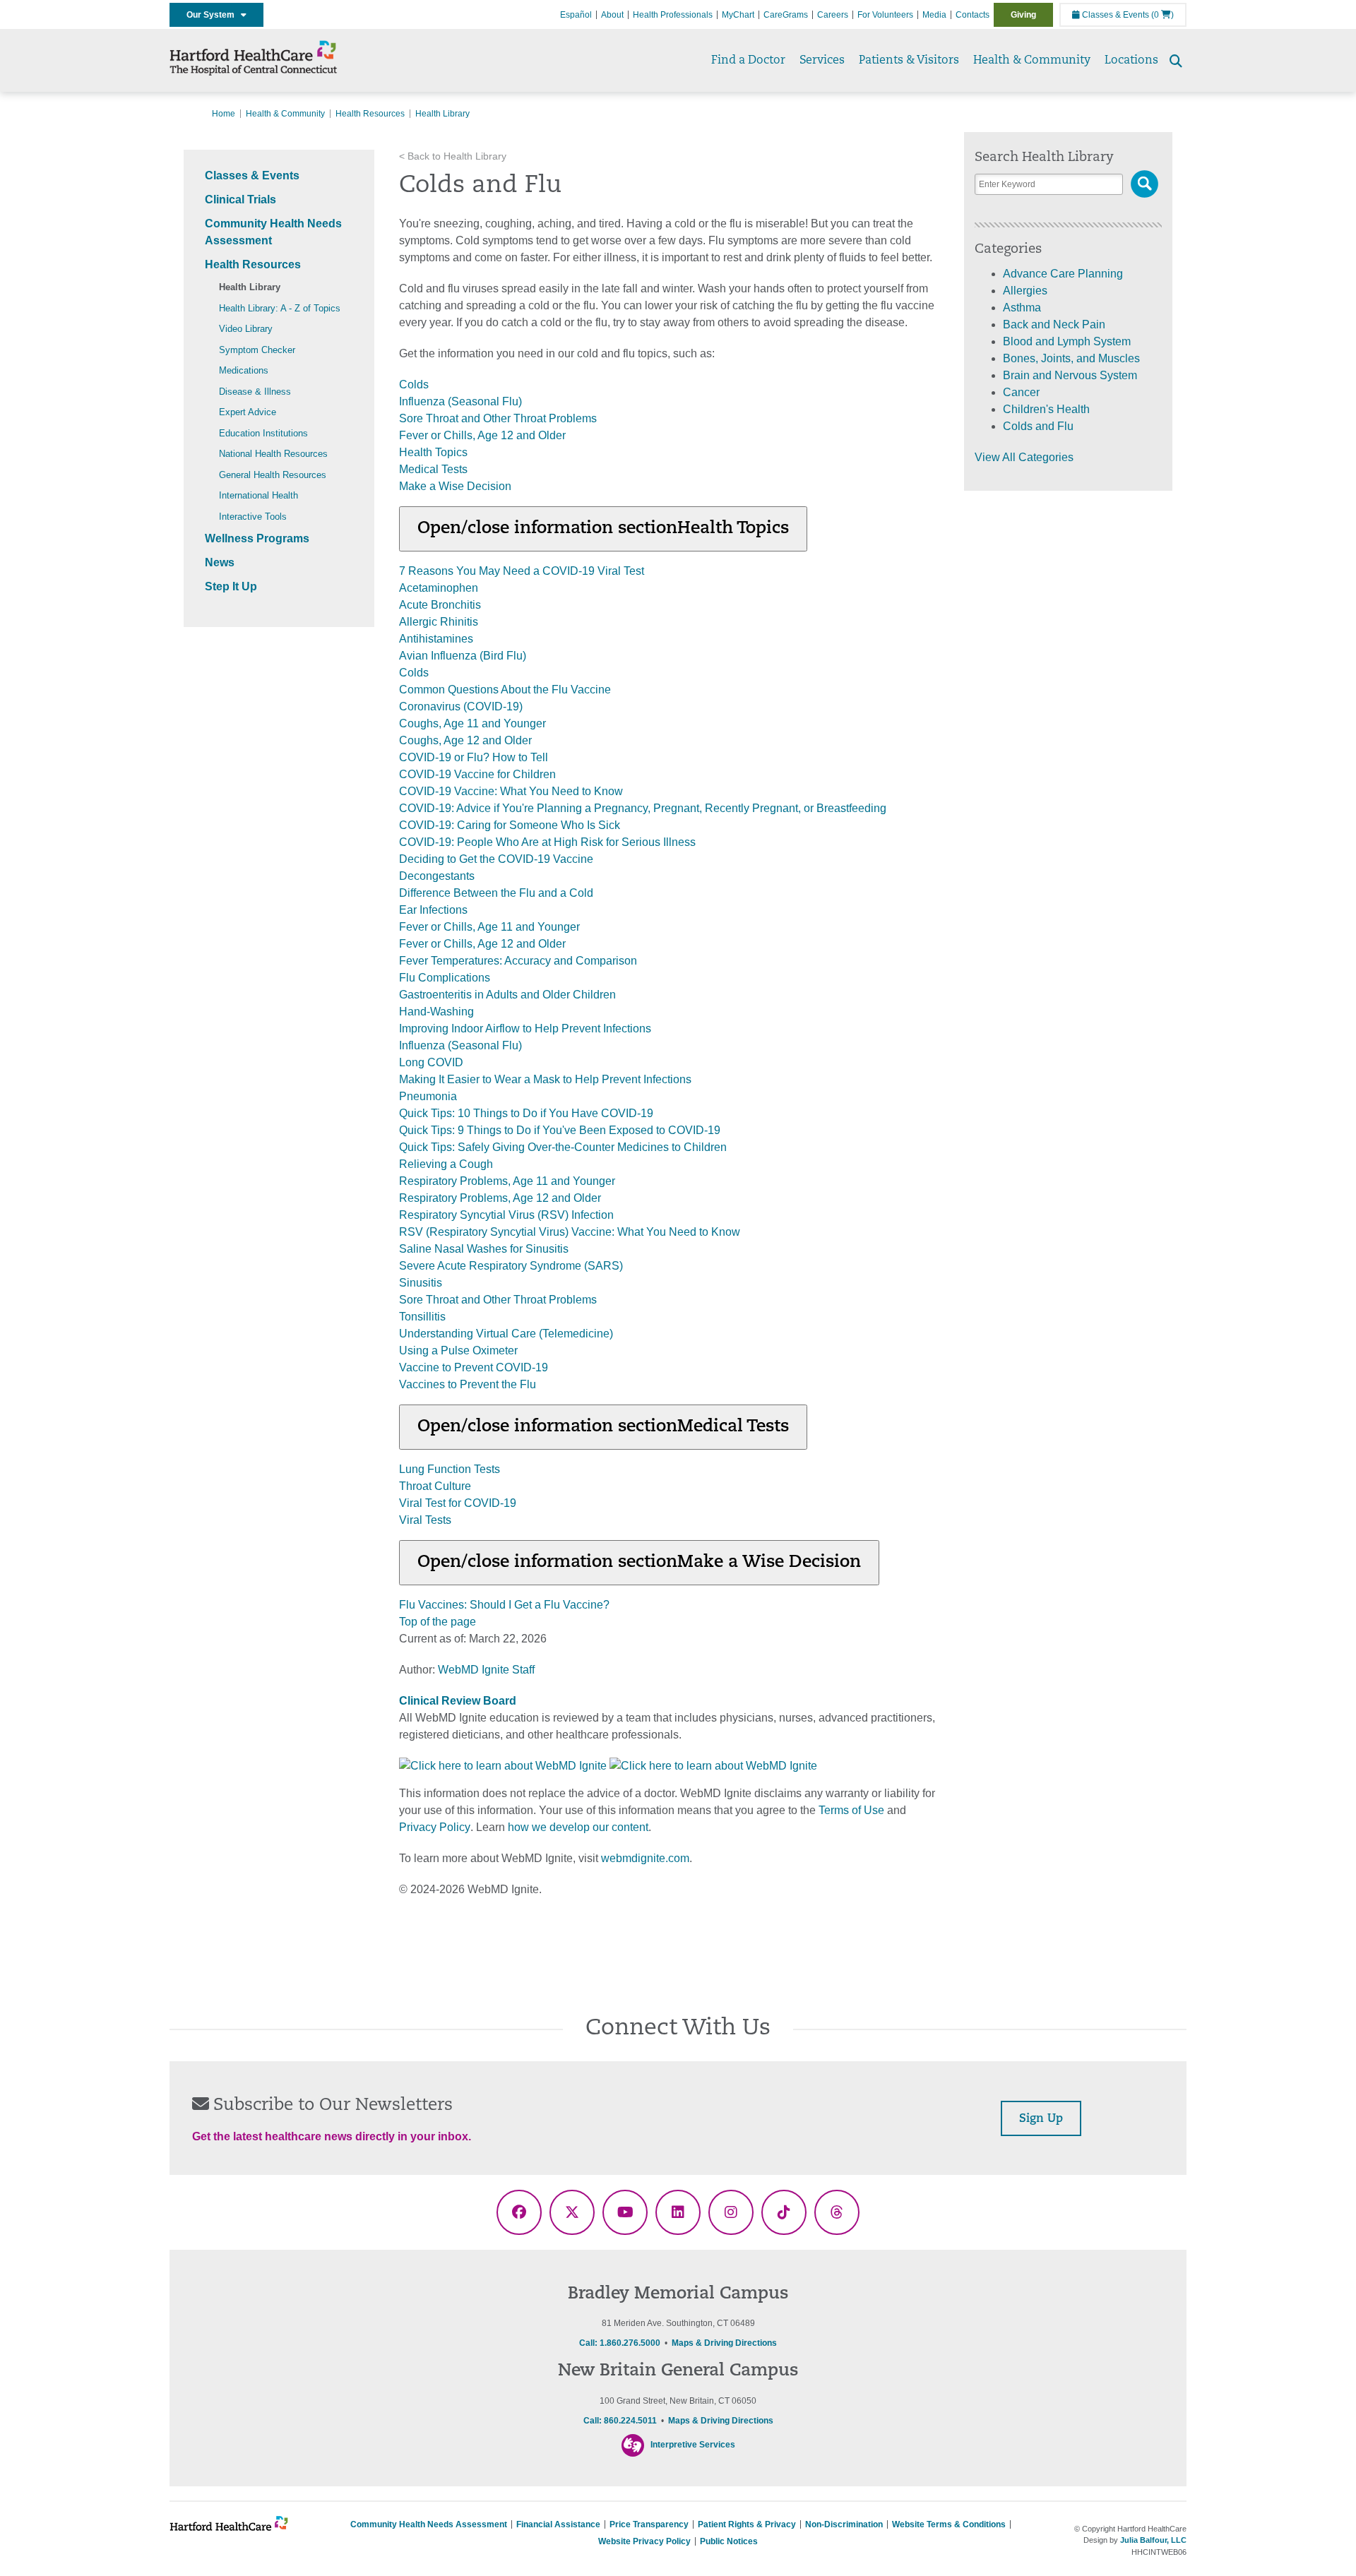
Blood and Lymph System (1067, 341)
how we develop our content (578, 1827)
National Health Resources (273, 454)
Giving (1023, 15)
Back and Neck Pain (1054, 324)
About (612, 15)
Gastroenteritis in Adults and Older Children (507, 995)
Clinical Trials (240, 199)
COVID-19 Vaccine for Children (477, 774)
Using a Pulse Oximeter (458, 1350)
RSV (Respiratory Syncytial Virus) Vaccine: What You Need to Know (570, 1232)
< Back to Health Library (453, 156)
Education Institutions (263, 433)
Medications (244, 370)
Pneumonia (428, 1096)
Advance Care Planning (1063, 274)
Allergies (1025, 291)
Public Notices (729, 2541)
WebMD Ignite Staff (486, 1670)
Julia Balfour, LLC (1153, 2540)
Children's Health (1046, 409)
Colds (414, 384)
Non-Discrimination (844, 2524)
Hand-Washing (436, 1012)
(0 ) (1162, 15)
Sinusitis (421, 1283)
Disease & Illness (255, 392)
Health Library (250, 287)
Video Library (246, 329)
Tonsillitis (422, 1317)
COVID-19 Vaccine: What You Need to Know (511, 791)
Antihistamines (436, 639)
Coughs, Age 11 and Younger (472, 723)
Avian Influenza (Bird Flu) (463, 656)
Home (224, 114)
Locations (1131, 61)
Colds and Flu (1038, 426)
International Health (258, 495)
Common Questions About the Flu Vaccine (505, 690)
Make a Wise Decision (455, 486)
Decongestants (437, 876)
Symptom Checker (257, 350)
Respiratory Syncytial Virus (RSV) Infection (506, 1215)
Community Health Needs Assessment (429, 2524)
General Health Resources (273, 475)
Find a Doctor (748, 61)
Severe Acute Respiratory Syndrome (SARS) (511, 1266)
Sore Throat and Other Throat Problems (498, 418)
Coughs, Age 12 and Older (465, 740)
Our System (214, 15)
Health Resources (370, 114)
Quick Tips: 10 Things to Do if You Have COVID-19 (526, 1113)
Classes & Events (1114, 15)
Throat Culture (435, 1486)
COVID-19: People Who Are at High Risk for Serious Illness (547, 842)
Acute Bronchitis (440, 605)
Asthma (1022, 308)
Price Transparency (649, 2524)
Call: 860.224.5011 (620, 2421)
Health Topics (433, 452)
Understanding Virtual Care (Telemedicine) (506, 1334)
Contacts (973, 15)
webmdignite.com (645, 1858)
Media (934, 15)
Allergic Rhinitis (439, 622)
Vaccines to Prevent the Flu (468, 1384)
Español (576, 15)
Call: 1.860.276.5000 (620, 2343)
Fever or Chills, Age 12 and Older (482, 435)
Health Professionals (673, 15)
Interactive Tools (253, 517)
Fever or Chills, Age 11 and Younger (489, 927)
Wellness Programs (257, 538)
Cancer (1021, 392)
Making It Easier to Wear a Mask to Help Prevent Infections (545, 1079)
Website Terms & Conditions (949, 2524)
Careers (833, 15)
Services (822, 61)
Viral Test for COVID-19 (458, 1503)
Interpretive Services (693, 2445)
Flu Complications (445, 978)
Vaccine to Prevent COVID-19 (474, 1367)
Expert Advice (248, 412)
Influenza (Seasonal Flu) (460, 401)
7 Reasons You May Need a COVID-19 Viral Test (522, 571)
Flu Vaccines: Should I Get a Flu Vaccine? (504, 1605)
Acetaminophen (439, 588)
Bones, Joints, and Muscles (1071, 358)
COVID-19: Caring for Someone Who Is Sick (510, 825)
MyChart (738, 15)
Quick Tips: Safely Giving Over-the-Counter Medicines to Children (563, 1147)
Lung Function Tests (450, 1469)
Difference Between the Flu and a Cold (496, 893)
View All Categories (1024, 457)
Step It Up (231, 586)
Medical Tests (433, 469)
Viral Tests (425, 1520)
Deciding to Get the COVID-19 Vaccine (496, 859)
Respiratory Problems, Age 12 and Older (500, 1198)
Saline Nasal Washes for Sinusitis (484, 1249)
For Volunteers (885, 15)
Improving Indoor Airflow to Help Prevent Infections (525, 1028)
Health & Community (1032, 61)
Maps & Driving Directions (724, 2343)
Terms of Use (851, 1810)
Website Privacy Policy (644, 2541)
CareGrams (786, 15)
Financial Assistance (558, 2524)
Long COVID (431, 1062)
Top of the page (438, 1622)
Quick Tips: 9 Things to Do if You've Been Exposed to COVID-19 (560, 1130)
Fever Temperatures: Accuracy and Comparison (518, 961)
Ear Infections (433, 910)
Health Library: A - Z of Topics (280, 308)
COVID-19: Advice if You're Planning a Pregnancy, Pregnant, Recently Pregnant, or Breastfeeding (643, 808)
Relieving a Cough (446, 1164)
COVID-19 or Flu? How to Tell (474, 757)
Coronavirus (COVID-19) (461, 706)
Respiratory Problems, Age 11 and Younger (507, 1181)
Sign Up (1041, 2119)
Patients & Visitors (909, 61)
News (220, 562)
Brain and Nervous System (1070, 375)
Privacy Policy (435, 1827)
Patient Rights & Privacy (747, 2524)
